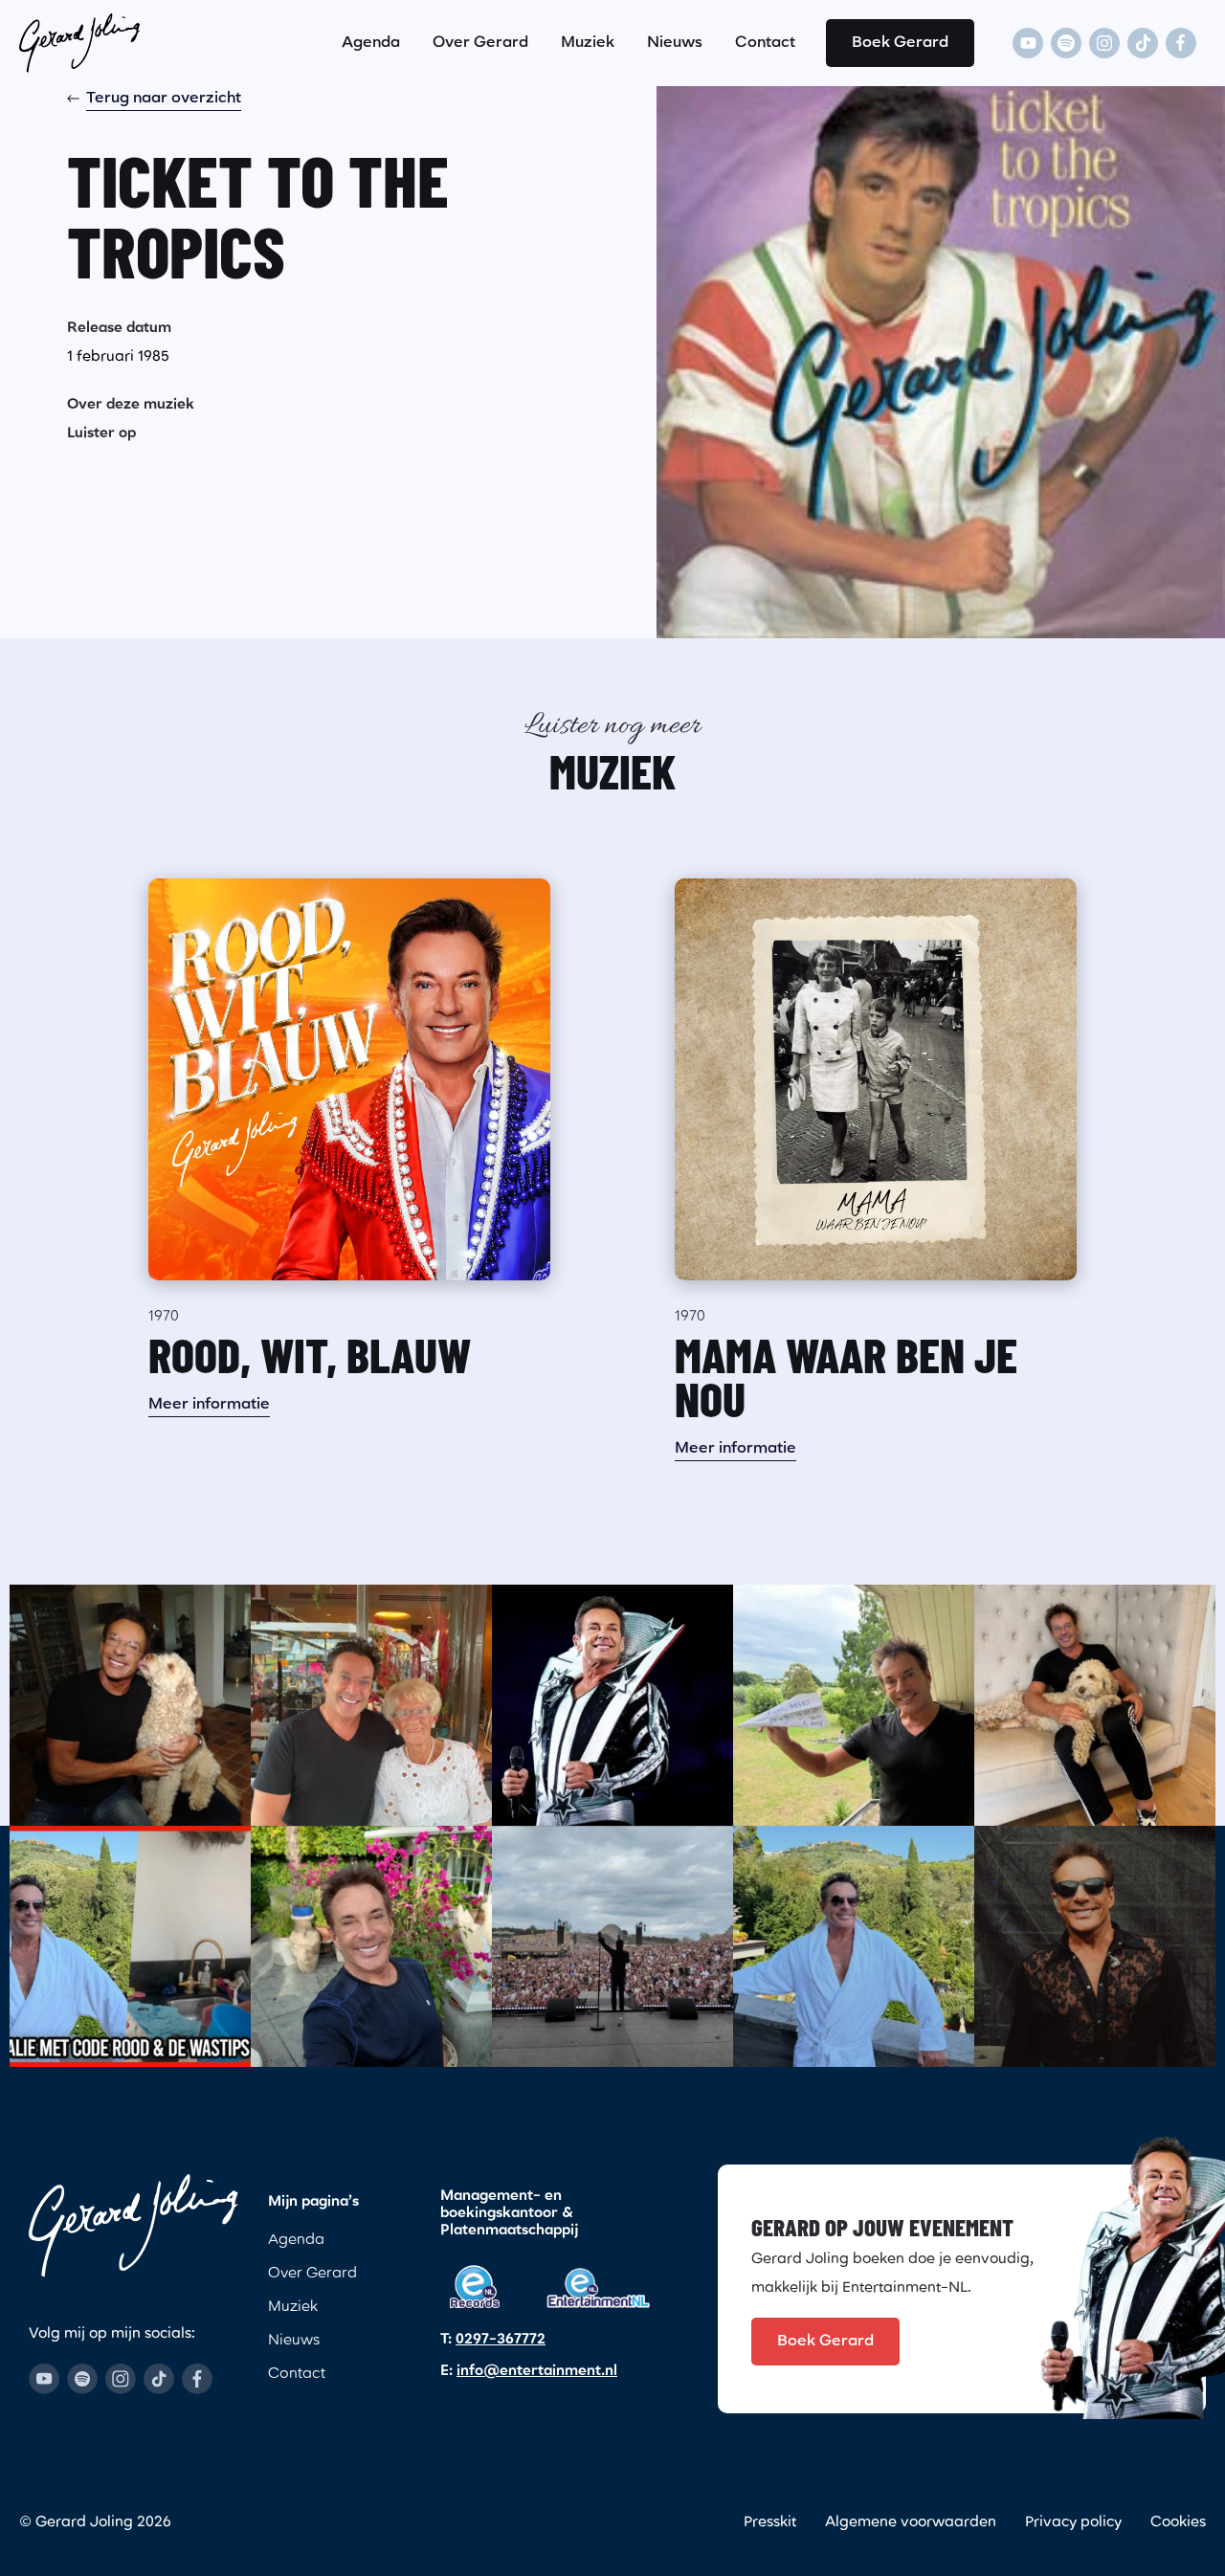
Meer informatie (209, 1405)
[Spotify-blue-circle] (82, 2379)
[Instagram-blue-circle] (121, 2379)
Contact (765, 43)
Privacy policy (1073, 2523)
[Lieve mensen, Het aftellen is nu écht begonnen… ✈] (854, 1705)
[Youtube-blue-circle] (44, 2379)
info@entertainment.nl (537, 2372)
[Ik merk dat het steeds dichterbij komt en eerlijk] (612, 1705)
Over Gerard (480, 43)
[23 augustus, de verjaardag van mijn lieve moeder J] (371, 1705)
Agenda (371, 43)
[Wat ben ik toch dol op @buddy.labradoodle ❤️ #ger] (1095, 1705)
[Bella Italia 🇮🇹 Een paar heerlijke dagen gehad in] (854, 1946)
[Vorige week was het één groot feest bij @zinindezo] (612, 1946)
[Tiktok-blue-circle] (159, 2379)
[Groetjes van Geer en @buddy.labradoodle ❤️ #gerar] (130, 1705)
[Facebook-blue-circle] (197, 2379)
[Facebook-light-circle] (1181, 43)
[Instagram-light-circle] (1104, 43)
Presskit (770, 2523)
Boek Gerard (900, 43)
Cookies (1178, 2523)
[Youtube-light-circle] (1028, 43)
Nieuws (675, 43)
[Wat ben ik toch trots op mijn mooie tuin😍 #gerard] (371, 1946)
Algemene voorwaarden (911, 2523)
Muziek (588, 43)
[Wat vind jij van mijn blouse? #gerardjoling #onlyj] (1095, 1946)
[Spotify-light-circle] (1066, 43)
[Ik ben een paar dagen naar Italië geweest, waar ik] (130, 1946)
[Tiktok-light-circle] (1143, 43)
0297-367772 (501, 2340)
